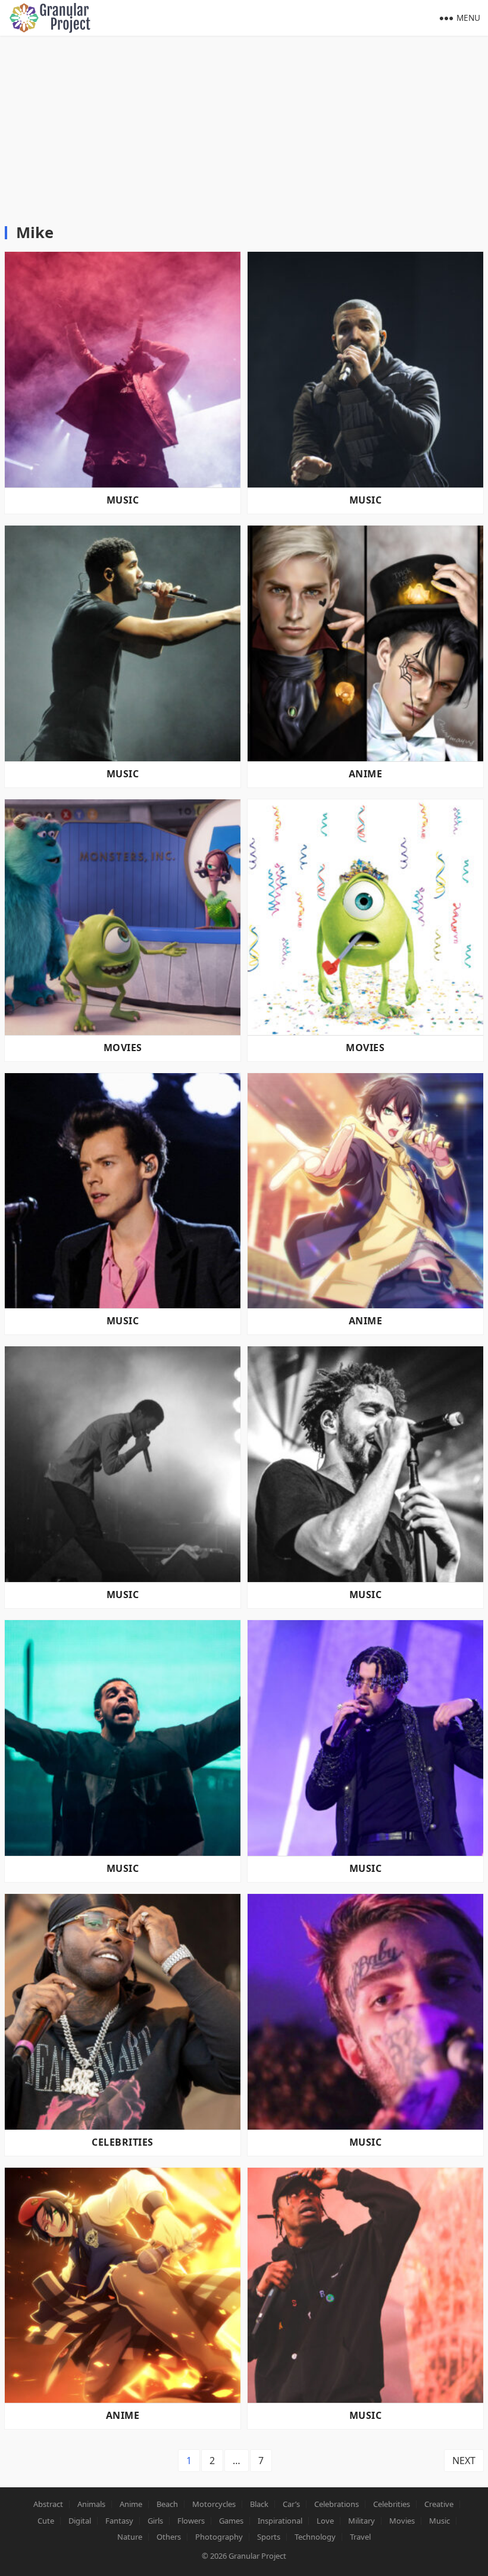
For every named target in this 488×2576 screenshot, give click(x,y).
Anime (365, 774)
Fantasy (119, 2521)
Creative (439, 2504)
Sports (269, 2537)
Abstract (48, 2504)
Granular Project (257, 2556)
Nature (130, 2537)
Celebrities (122, 2142)
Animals (91, 2504)
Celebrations (337, 2504)
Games (231, 2521)
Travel (360, 2537)
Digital (80, 2521)
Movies (123, 1048)
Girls (155, 2521)
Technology (315, 2537)
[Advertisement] (244, 125)
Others (169, 2537)
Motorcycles (214, 2504)
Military (362, 2521)
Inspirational (280, 2521)
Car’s (291, 2504)
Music (123, 500)
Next (464, 2461)
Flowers (191, 2521)
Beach (167, 2504)
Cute (46, 2521)
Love (325, 2521)
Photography (219, 2537)
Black (259, 2504)
